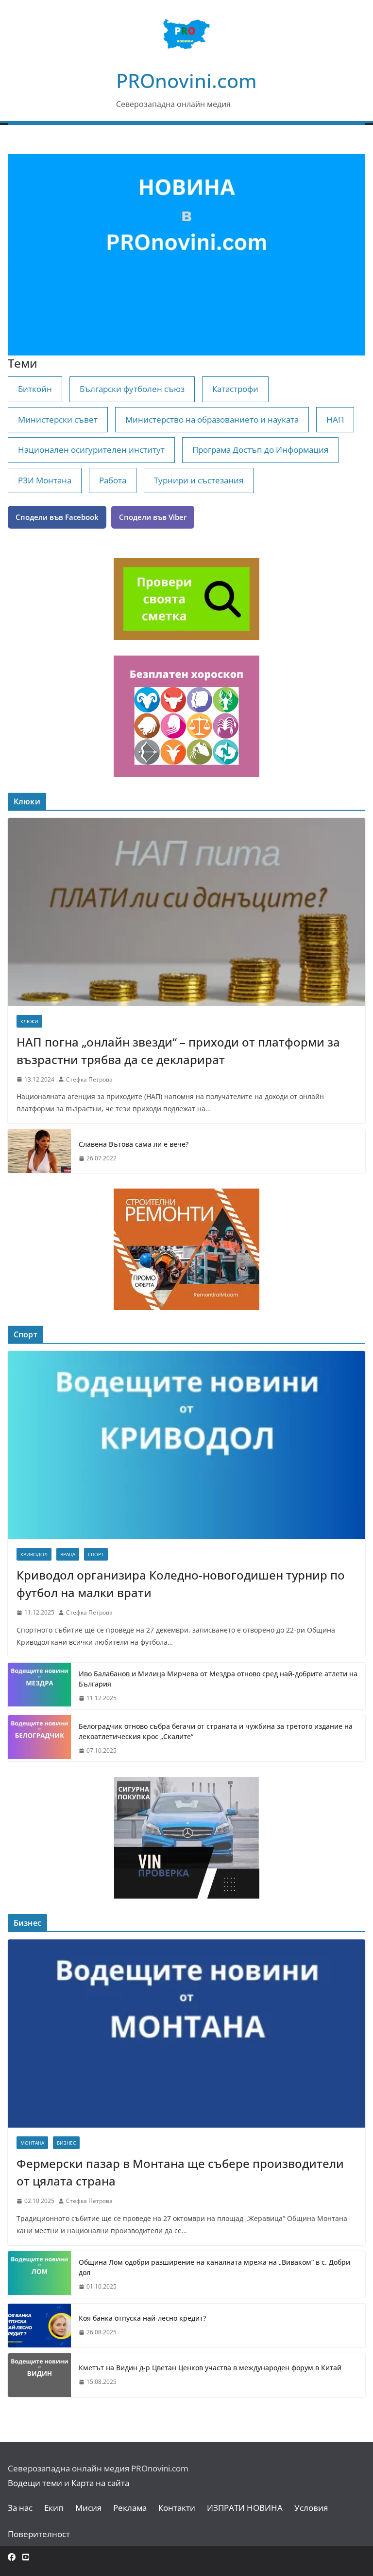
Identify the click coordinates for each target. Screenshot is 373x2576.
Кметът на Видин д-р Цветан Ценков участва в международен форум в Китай (210, 2368)
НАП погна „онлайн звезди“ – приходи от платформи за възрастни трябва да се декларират (178, 1051)
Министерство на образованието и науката (212, 419)
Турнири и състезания (199, 480)
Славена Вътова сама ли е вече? (134, 1144)
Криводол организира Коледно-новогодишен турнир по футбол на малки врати (181, 1584)
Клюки (29, 1021)
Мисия (88, 2508)
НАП (335, 419)
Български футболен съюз (132, 389)
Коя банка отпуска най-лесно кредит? (142, 2318)
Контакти (177, 2508)
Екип (54, 2508)
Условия (311, 2508)
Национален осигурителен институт (91, 450)
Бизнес (66, 2143)
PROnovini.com (186, 80)
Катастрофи (235, 389)
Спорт (96, 1554)
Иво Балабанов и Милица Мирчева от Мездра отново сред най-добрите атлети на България (218, 1679)
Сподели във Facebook (57, 517)
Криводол (34, 1554)
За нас (20, 2508)
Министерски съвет (58, 419)
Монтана (32, 2143)
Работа (113, 480)
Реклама (130, 2508)
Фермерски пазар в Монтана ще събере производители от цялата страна (180, 2172)
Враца (68, 1554)
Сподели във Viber (153, 517)
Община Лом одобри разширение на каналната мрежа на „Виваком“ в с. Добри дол (214, 2267)
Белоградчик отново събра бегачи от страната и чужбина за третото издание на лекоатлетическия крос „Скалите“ (216, 1731)
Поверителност (39, 2534)
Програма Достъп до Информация (260, 450)
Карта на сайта (100, 2483)
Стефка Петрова (89, 1079)
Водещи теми (35, 2483)
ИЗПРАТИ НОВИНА (245, 2508)
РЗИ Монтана (45, 480)
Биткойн (35, 389)
